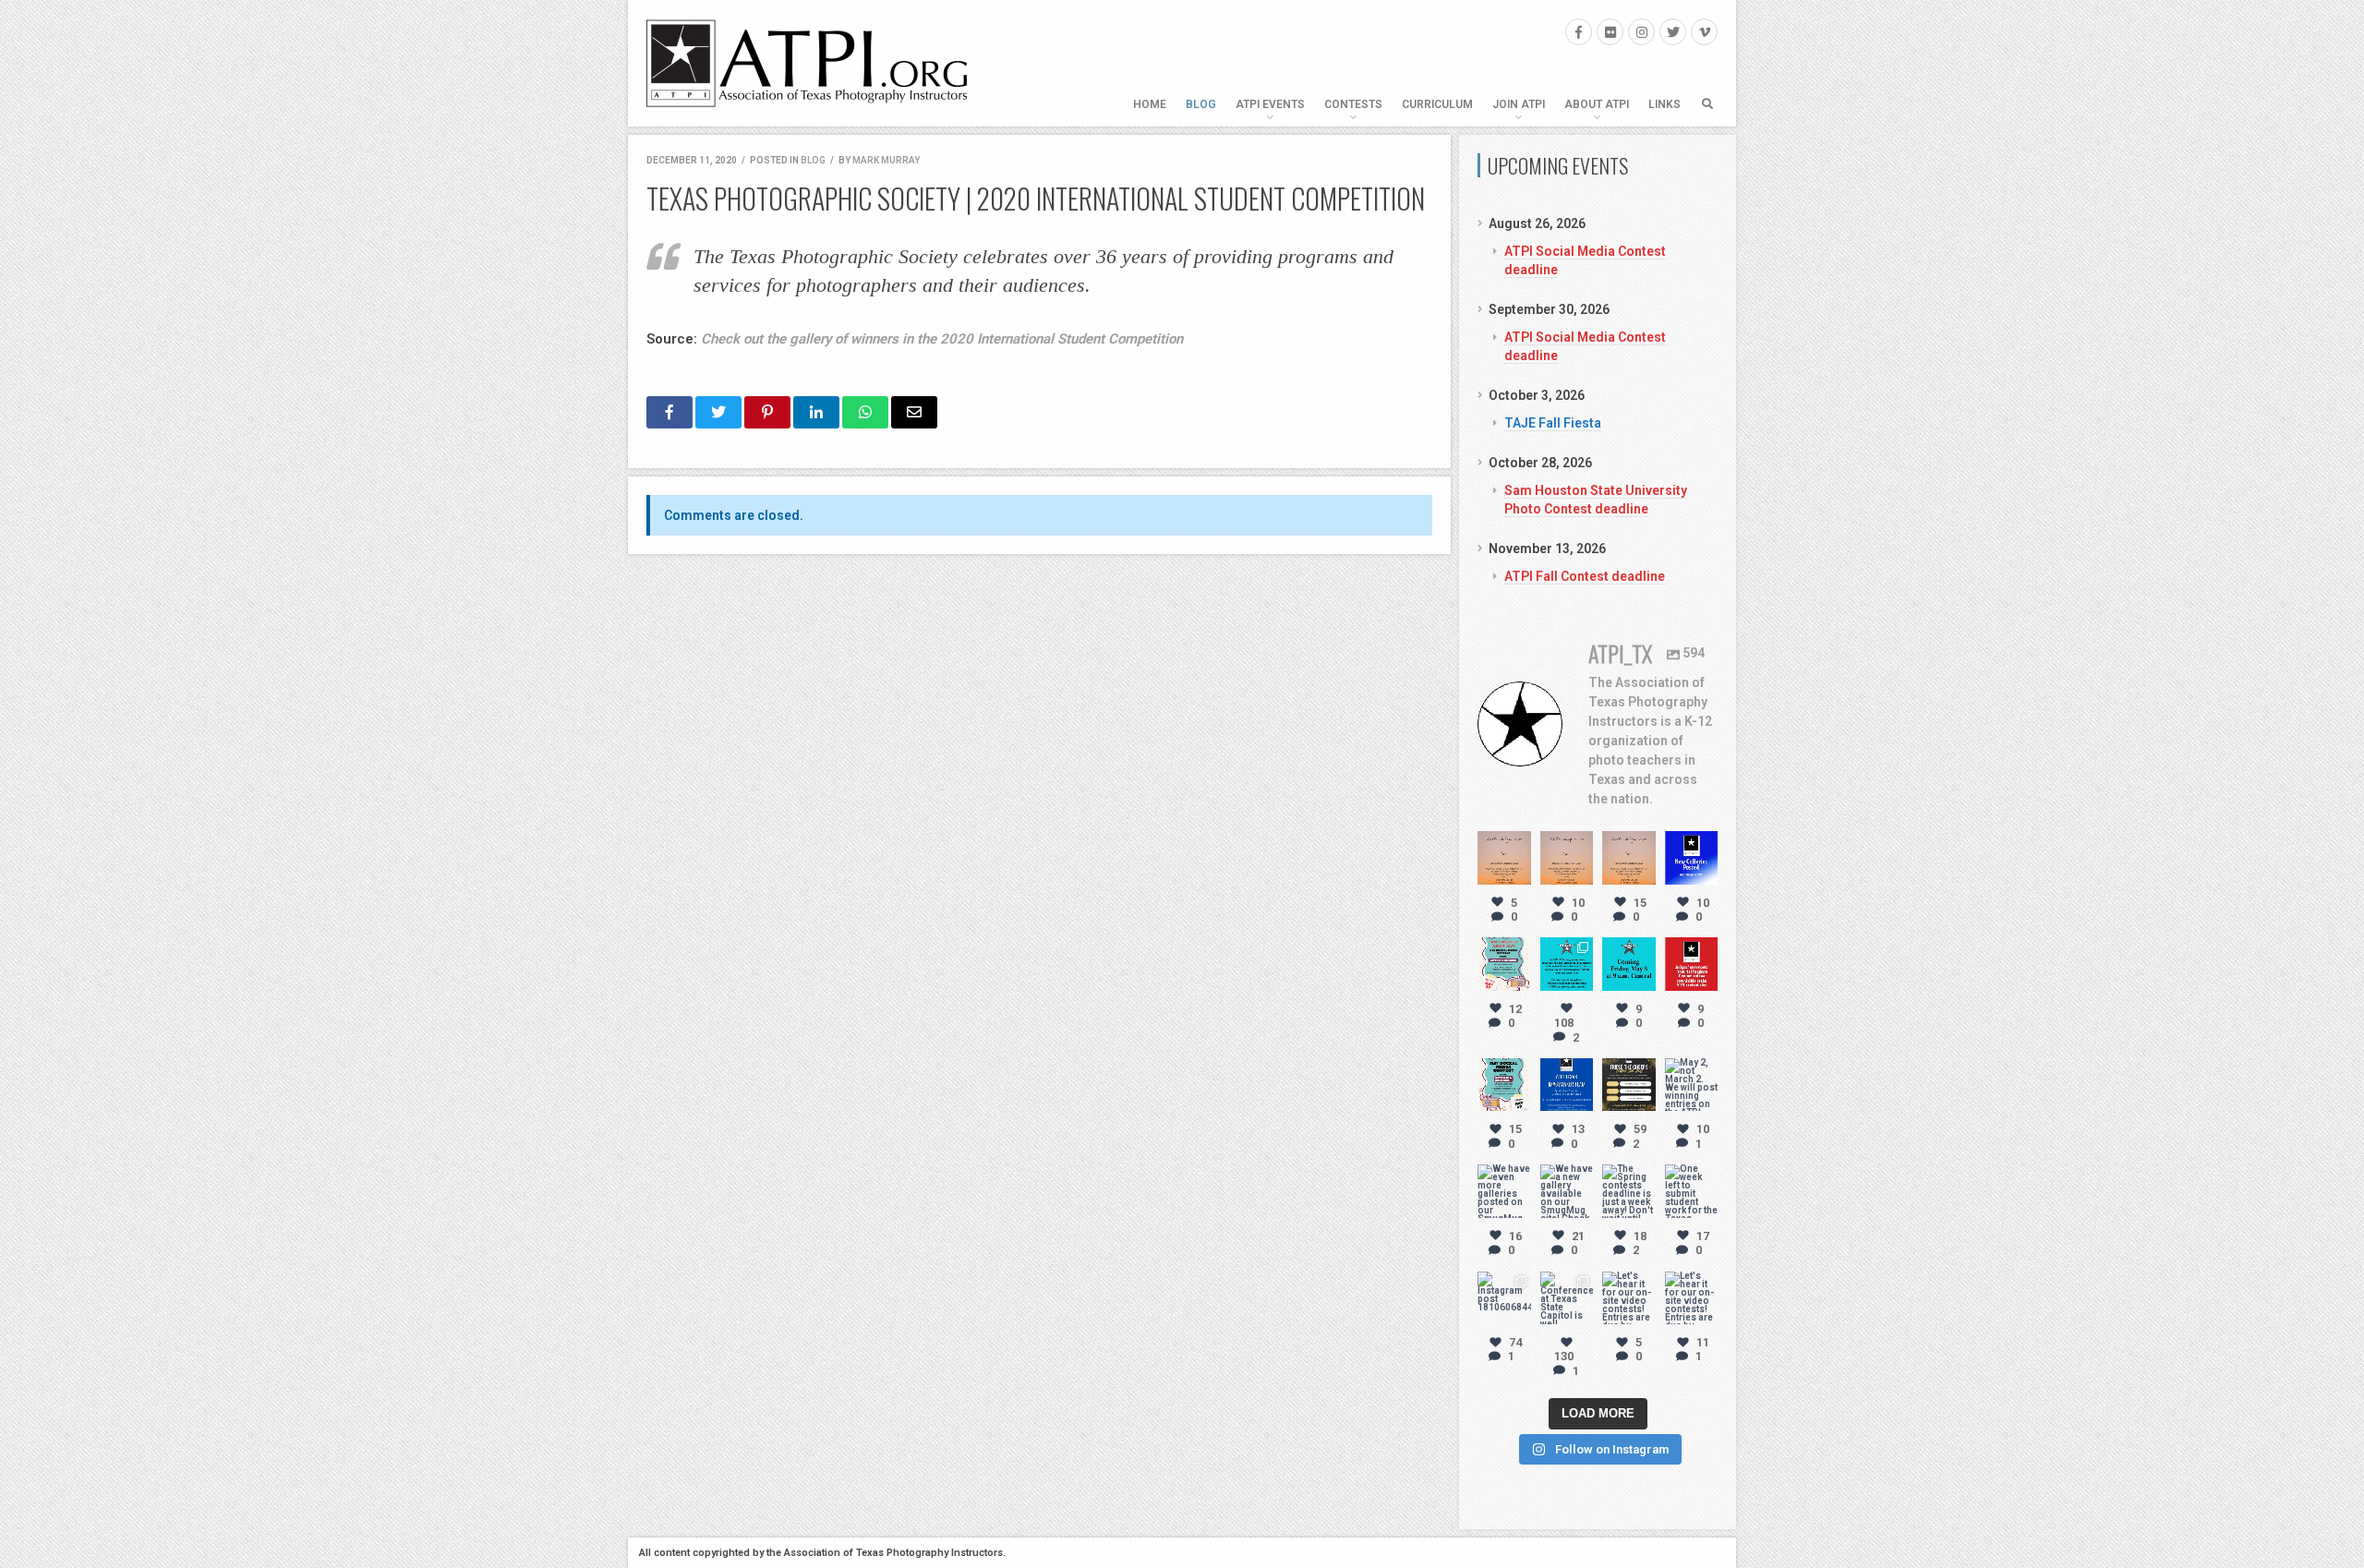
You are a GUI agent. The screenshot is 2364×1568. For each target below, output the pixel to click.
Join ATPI (1519, 104)
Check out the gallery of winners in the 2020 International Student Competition (942, 339)
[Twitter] (1673, 32)
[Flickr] (1610, 32)
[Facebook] (1579, 32)
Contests (1353, 104)
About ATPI (1597, 104)
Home (1150, 104)
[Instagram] (1641, 32)
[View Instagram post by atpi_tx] (1520, 874)
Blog (1201, 104)
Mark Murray (886, 160)
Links (1664, 104)
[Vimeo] (1704, 32)
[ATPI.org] (808, 63)
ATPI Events (1270, 104)
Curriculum (1437, 104)
